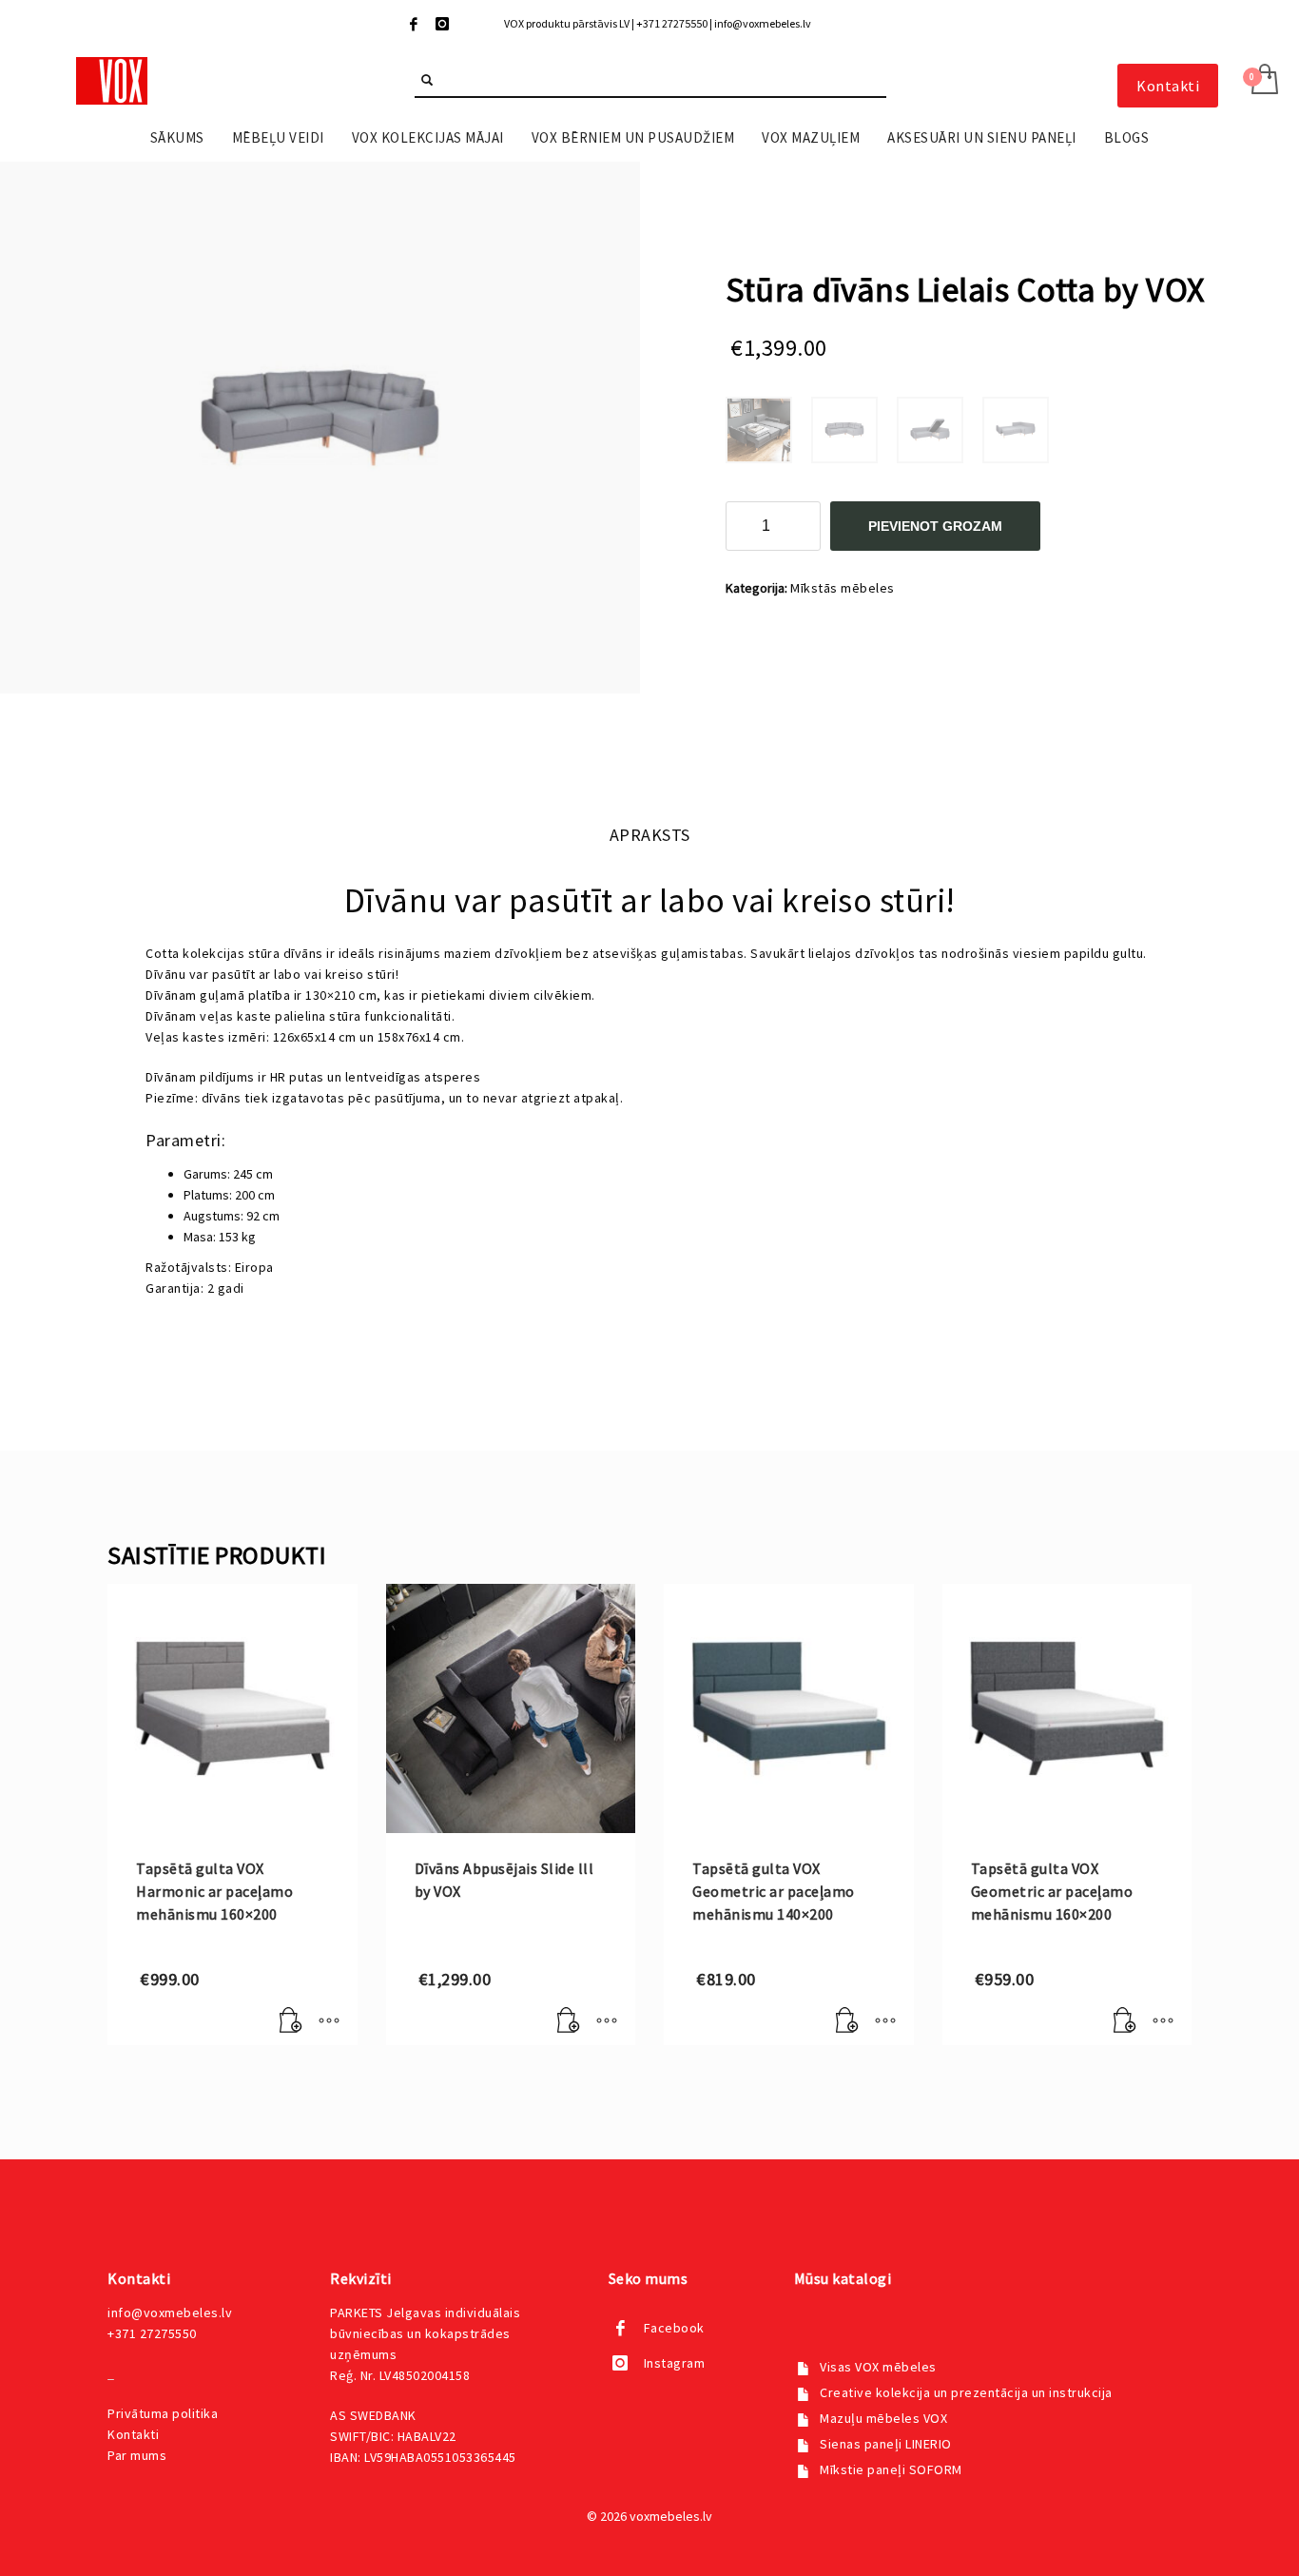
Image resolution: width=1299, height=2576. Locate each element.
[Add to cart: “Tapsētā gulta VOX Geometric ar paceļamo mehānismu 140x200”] (847, 2021)
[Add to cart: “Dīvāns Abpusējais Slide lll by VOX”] (569, 2021)
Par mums (137, 2455)
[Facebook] (414, 24)
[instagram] (442, 24)
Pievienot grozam (935, 526)
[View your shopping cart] (1263, 81)
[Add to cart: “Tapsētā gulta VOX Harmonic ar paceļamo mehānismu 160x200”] (291, 2021)
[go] (427, 80)
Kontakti (133, 2434)
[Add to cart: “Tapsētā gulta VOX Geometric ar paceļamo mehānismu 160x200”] (1125, 2021)
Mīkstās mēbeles (843, 588)
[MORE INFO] (329, 2021)
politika (163, 2413)
